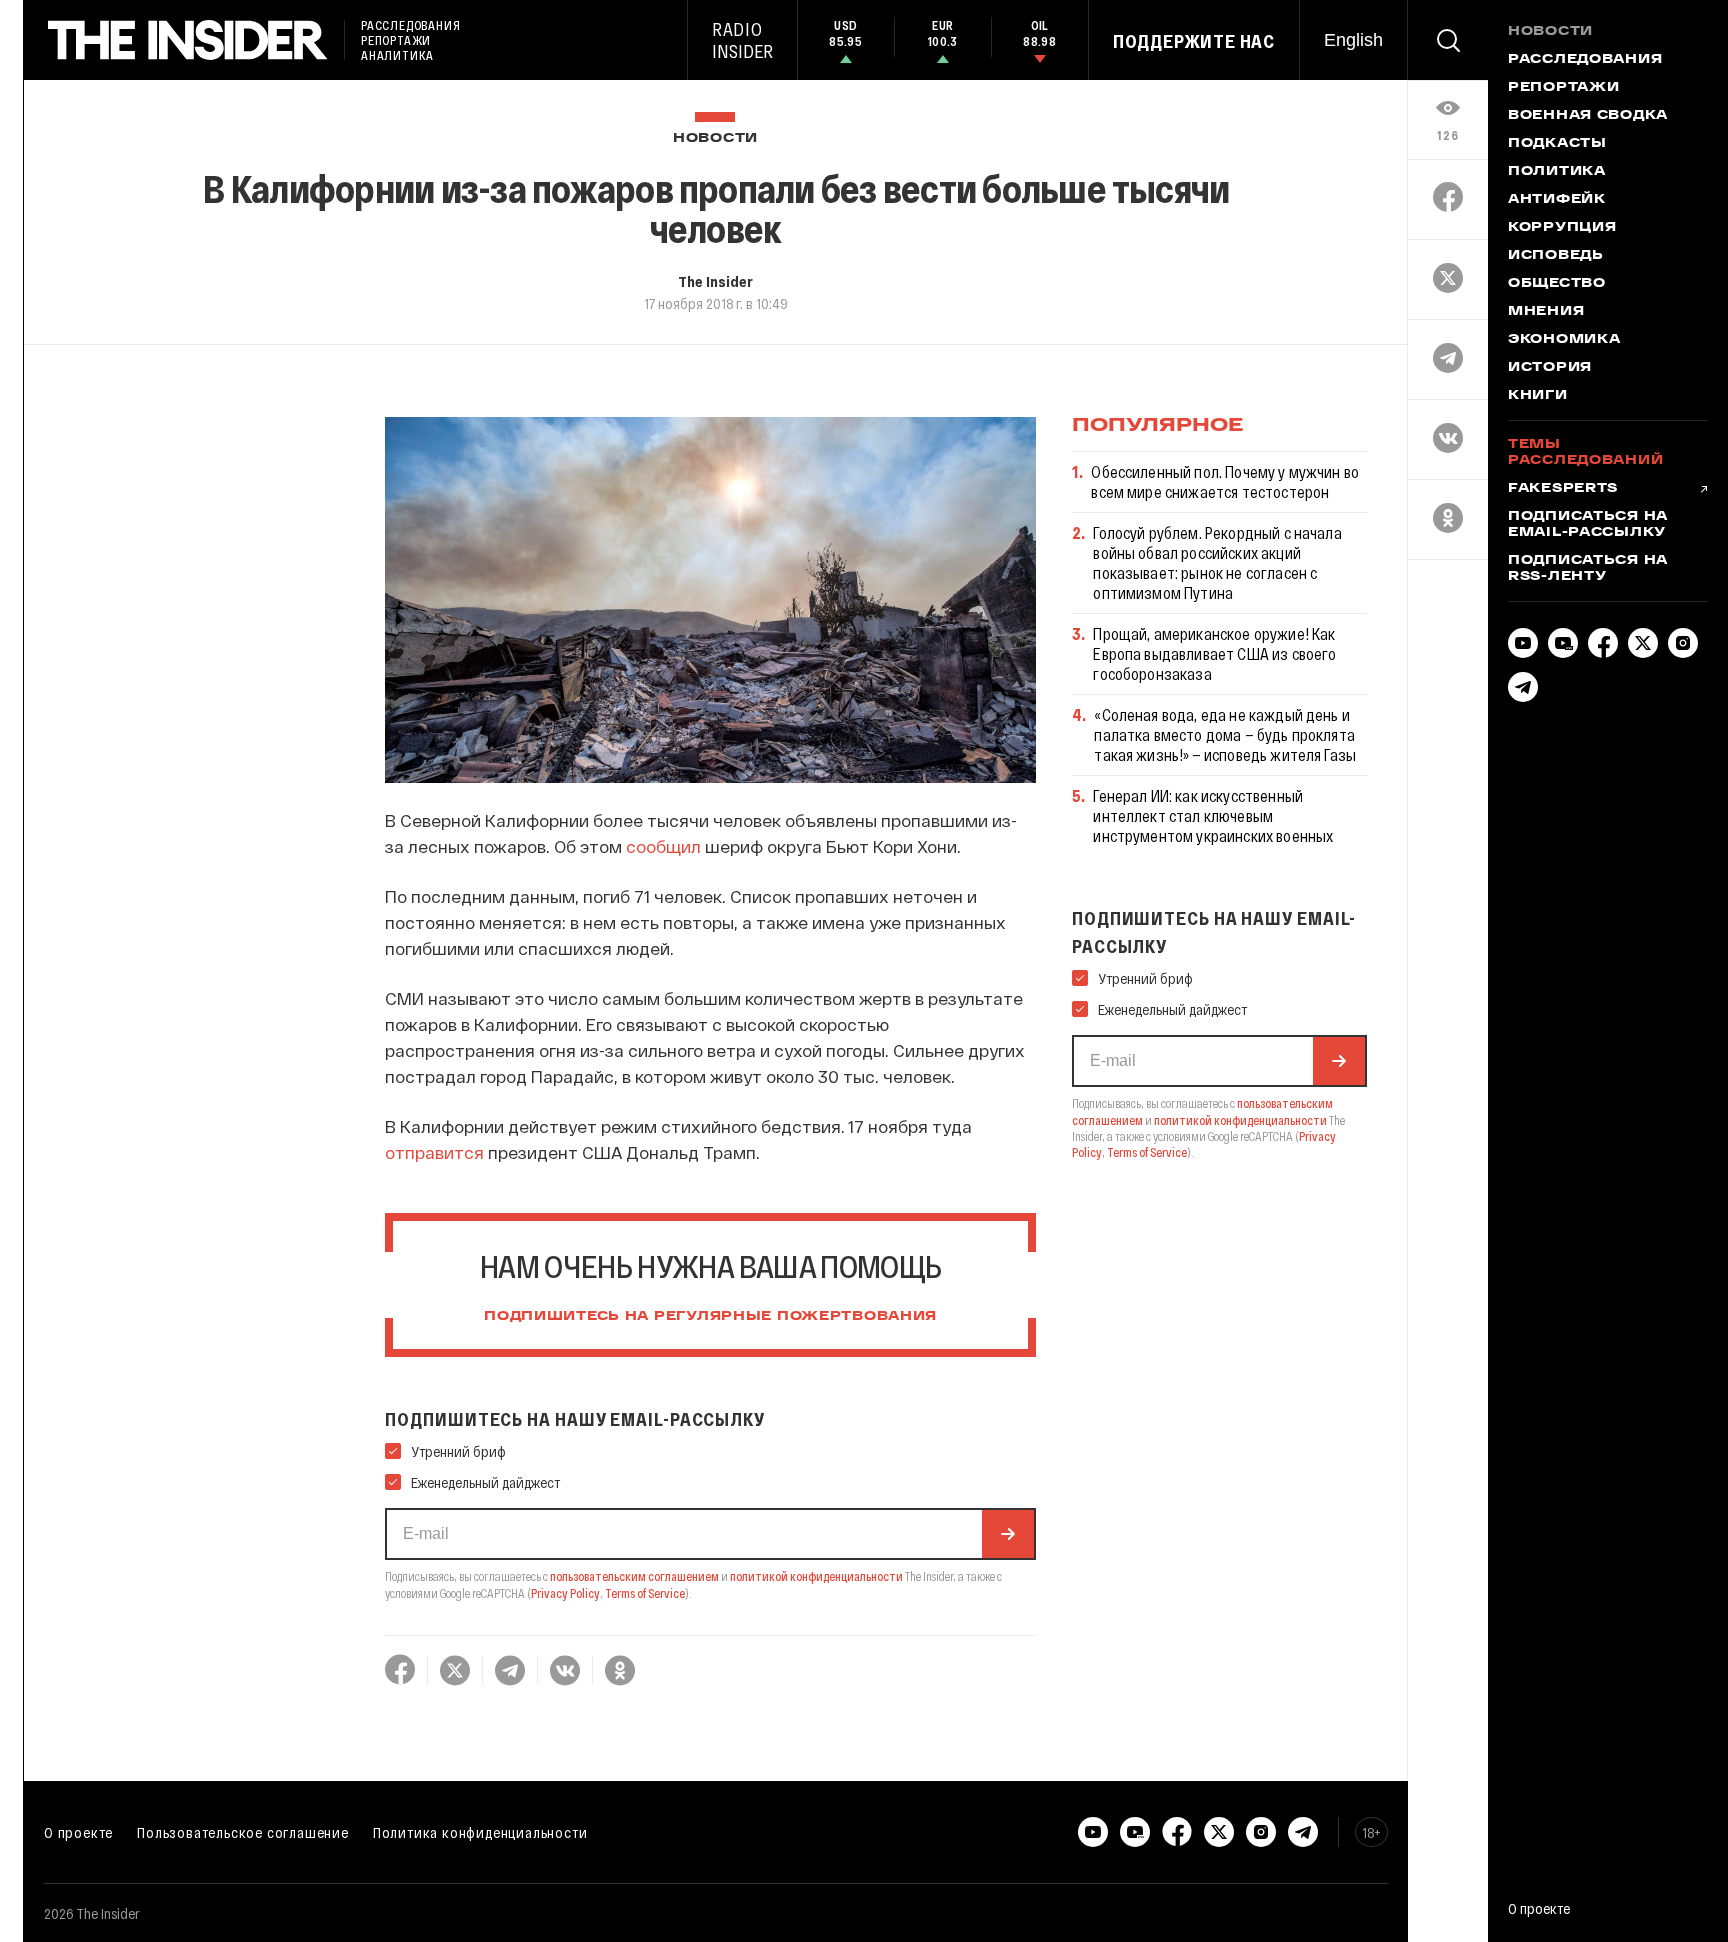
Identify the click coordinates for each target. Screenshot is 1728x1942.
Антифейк (1557, 200)
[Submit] (1008, 1534)
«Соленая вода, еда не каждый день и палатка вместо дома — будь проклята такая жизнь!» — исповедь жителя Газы (1225, 734)
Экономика (1564, 340)
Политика (1557, 172)
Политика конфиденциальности (480, 1832)
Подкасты (1557, 144)
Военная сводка (1588, 116)
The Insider (715, 281)
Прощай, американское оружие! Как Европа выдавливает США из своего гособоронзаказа (1214, 653)
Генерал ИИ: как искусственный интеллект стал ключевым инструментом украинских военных (1213, 815)
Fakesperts (1563, 489)
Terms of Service (645, 1593)
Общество (1557, 284)
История (1550, 368)
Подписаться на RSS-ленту (1588, 569)
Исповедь (1556, 256)
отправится (434, 1152)
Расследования (1585, 60)
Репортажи (1563, 88)
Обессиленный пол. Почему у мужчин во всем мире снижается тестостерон (1225, 481)
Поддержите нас (1194, 41)
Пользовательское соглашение (243, 1832)
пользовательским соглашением (634, 1576)
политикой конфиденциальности (816, 1576)
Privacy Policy (565, 1593)
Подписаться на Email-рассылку (1588, 525)
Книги (1538, 396)
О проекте (78, 1832)
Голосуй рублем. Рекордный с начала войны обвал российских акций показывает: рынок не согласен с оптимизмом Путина (1217, 562)
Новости (715, 138)
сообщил (663, 846)
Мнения (1546, 312)
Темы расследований (1585, 453)
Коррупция (1562, 228)
